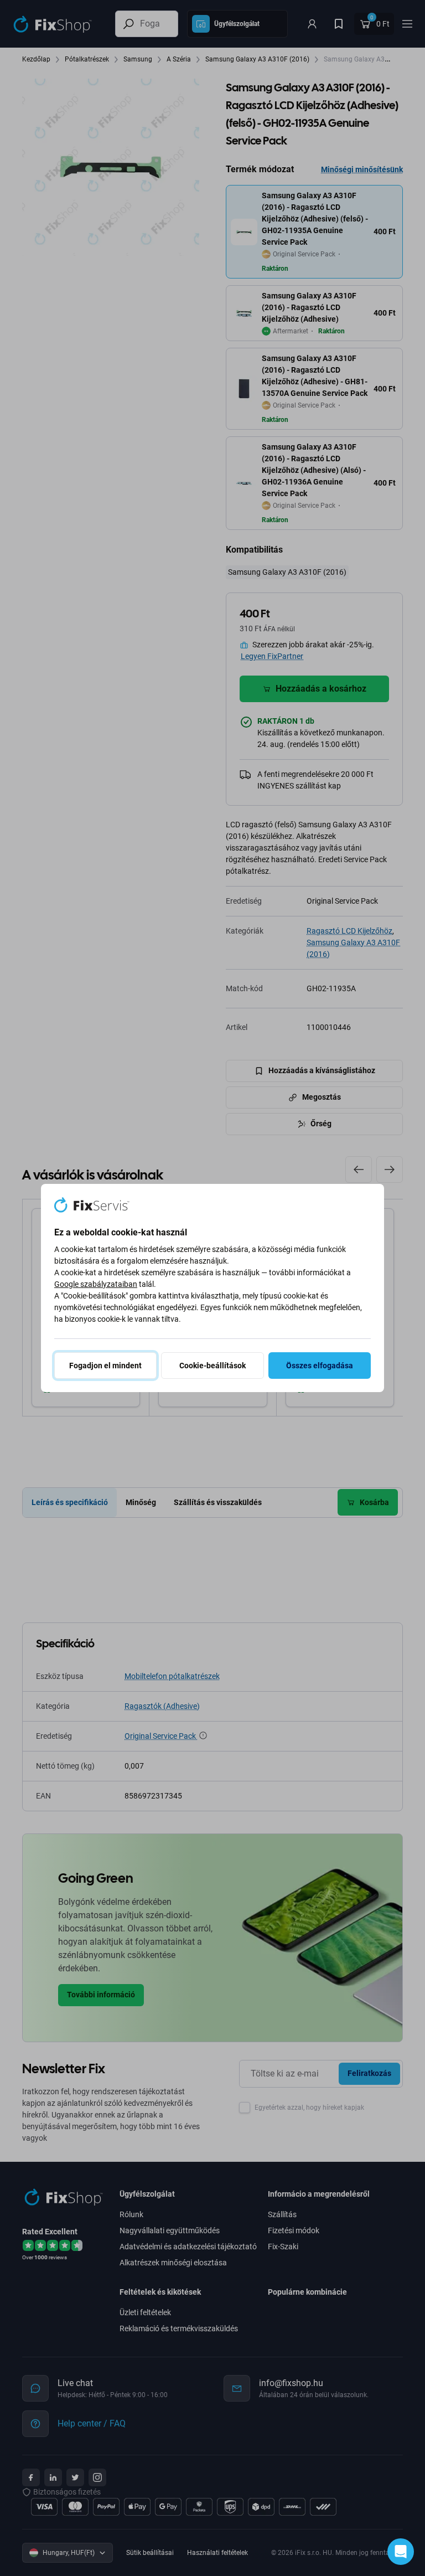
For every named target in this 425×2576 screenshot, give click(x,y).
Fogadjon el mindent (105, 1366)
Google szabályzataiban (96, 1284)
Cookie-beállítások (212, 1366)
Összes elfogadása (320, 1366)
